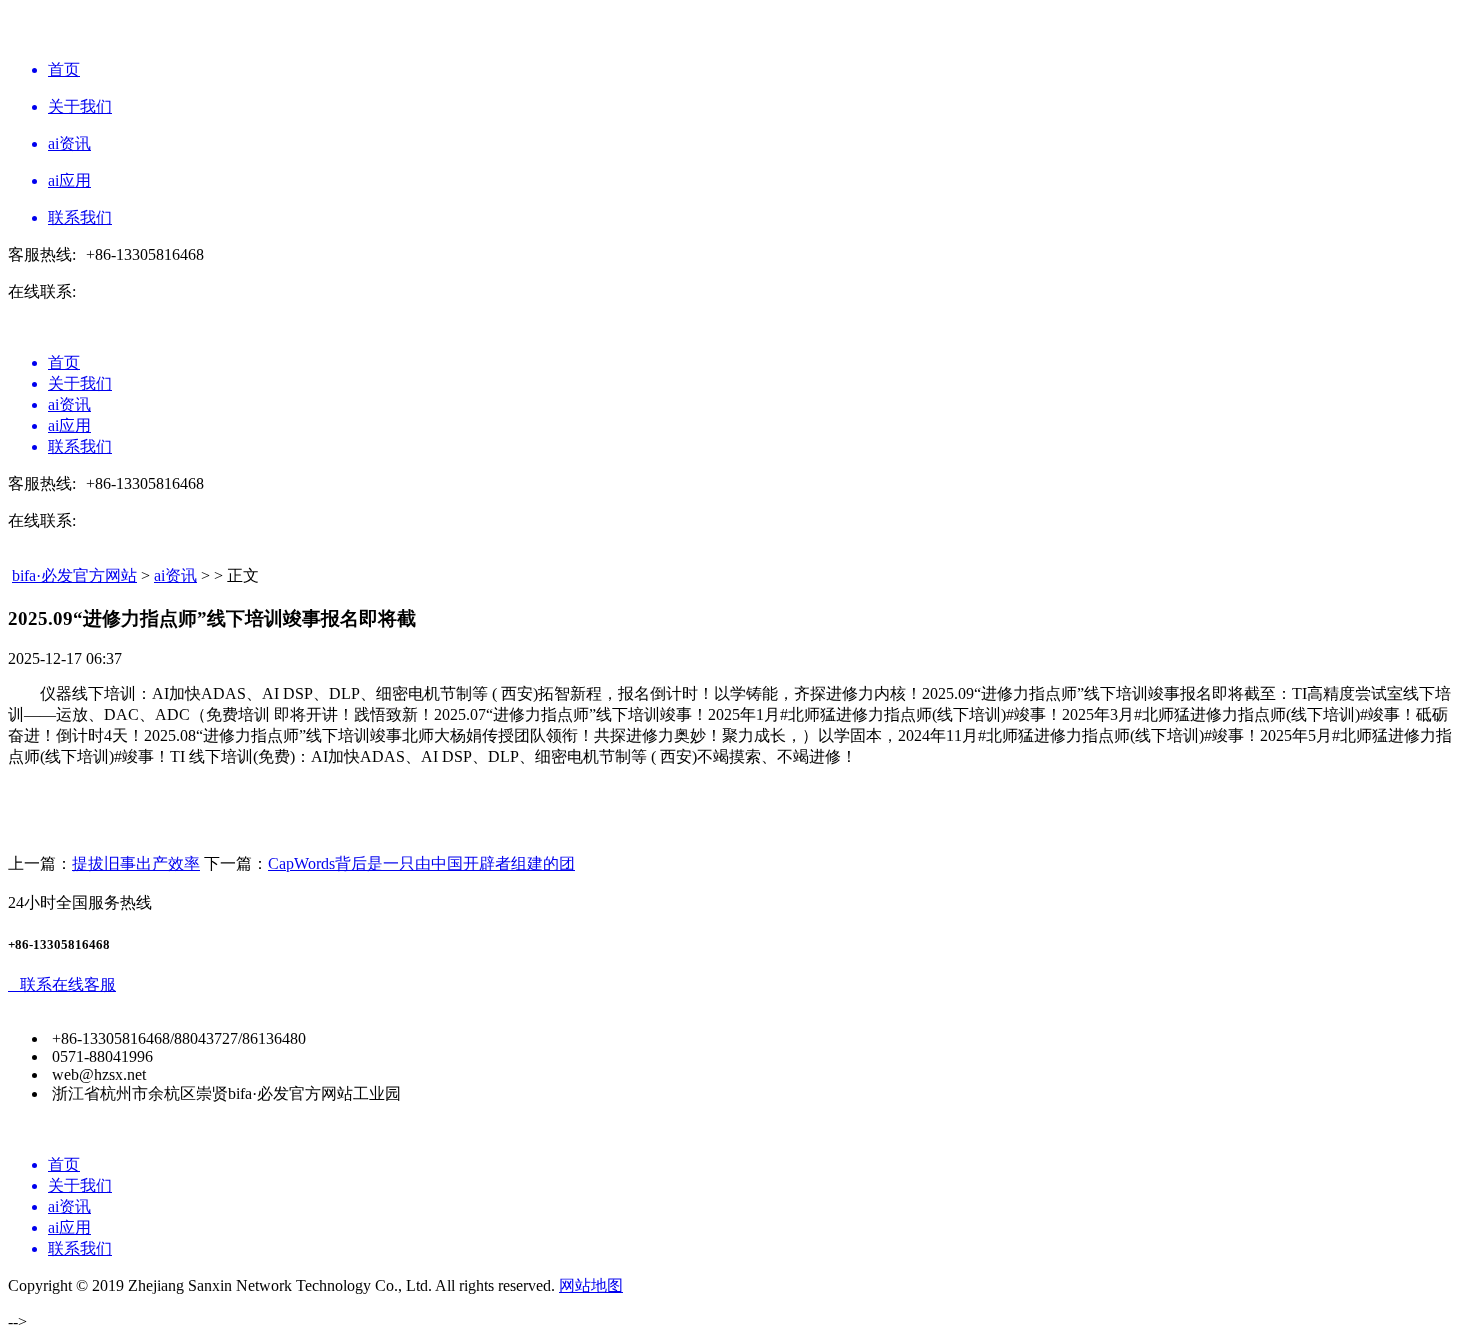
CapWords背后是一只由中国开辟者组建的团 (421, 863)
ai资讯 (175, 575)
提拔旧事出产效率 (136, 863)
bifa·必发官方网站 (74, 575)
